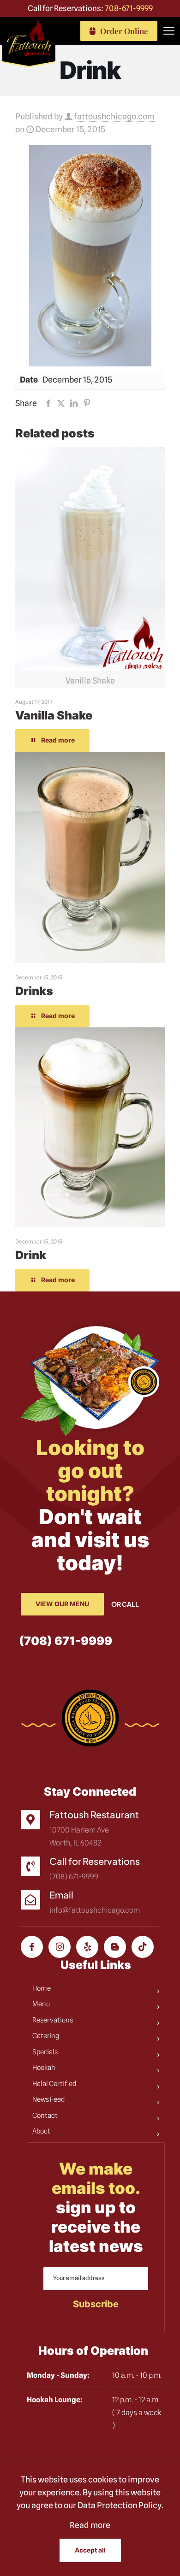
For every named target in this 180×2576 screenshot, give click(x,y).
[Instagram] (60, 1947)
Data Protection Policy (120, 2505)
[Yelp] (87, 1947)
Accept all (90, 2550)
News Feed (49, 2099)
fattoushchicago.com (114, 116)
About (41, 2131)
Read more (90, 2525)
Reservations (53, 2020)
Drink (31, 1255)
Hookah (44, 2068)
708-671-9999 (129, 8)
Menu (41, 2004)
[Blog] (115, 1947)
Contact (45, 2116)
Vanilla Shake (54, 715)
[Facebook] (32, 1947)
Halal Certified (54, 2084)
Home (42, 1988)
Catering (46, 2036)
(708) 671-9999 (66, 1641)
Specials (45, 2052)
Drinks (34, 991)
